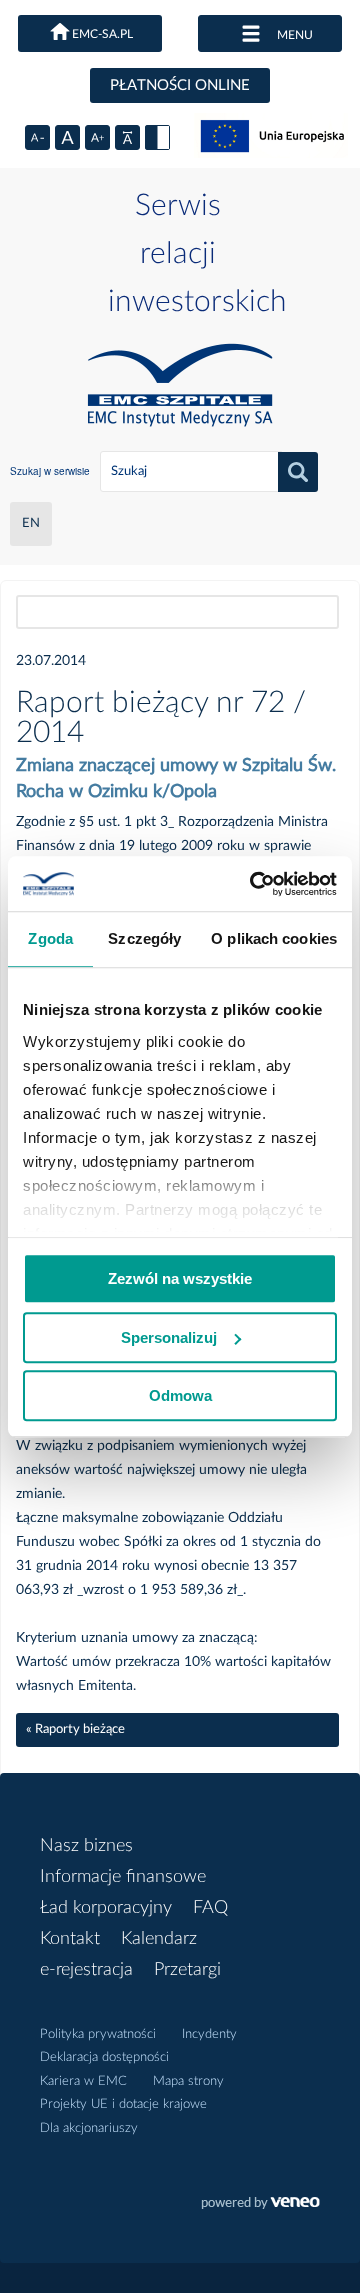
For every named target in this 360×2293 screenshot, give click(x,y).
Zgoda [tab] (50, 938)
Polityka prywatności (98, 2034)
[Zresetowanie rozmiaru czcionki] (67, 137)
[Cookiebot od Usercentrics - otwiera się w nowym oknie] (254, 884)
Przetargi (187, 1970)
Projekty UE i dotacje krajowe (123, 2104)
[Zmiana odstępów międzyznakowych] (127, 137)
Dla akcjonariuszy (89, 2128)
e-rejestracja (86, 1970)
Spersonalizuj (169, 1337)
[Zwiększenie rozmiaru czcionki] (97, 137)
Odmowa (180, 1395)
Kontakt (70, 1939)
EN (31, 523)
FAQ (210, 1908)
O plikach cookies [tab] (274, 938)
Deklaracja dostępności (104, 2057)
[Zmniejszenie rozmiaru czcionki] (37, 137)
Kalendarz (159, 1939)
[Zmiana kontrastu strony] (157, 137)
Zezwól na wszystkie (180, 1278)
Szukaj (298, 472)
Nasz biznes (86, 1846)
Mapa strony (188, 2081)
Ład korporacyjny (106, 1908)
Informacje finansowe (123, 1877)
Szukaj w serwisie (50, 471)
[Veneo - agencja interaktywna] (260, 2205)
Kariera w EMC (83, 2081)
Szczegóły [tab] (144, 938)
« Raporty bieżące (75, 1729)
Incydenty (209, 2034)
